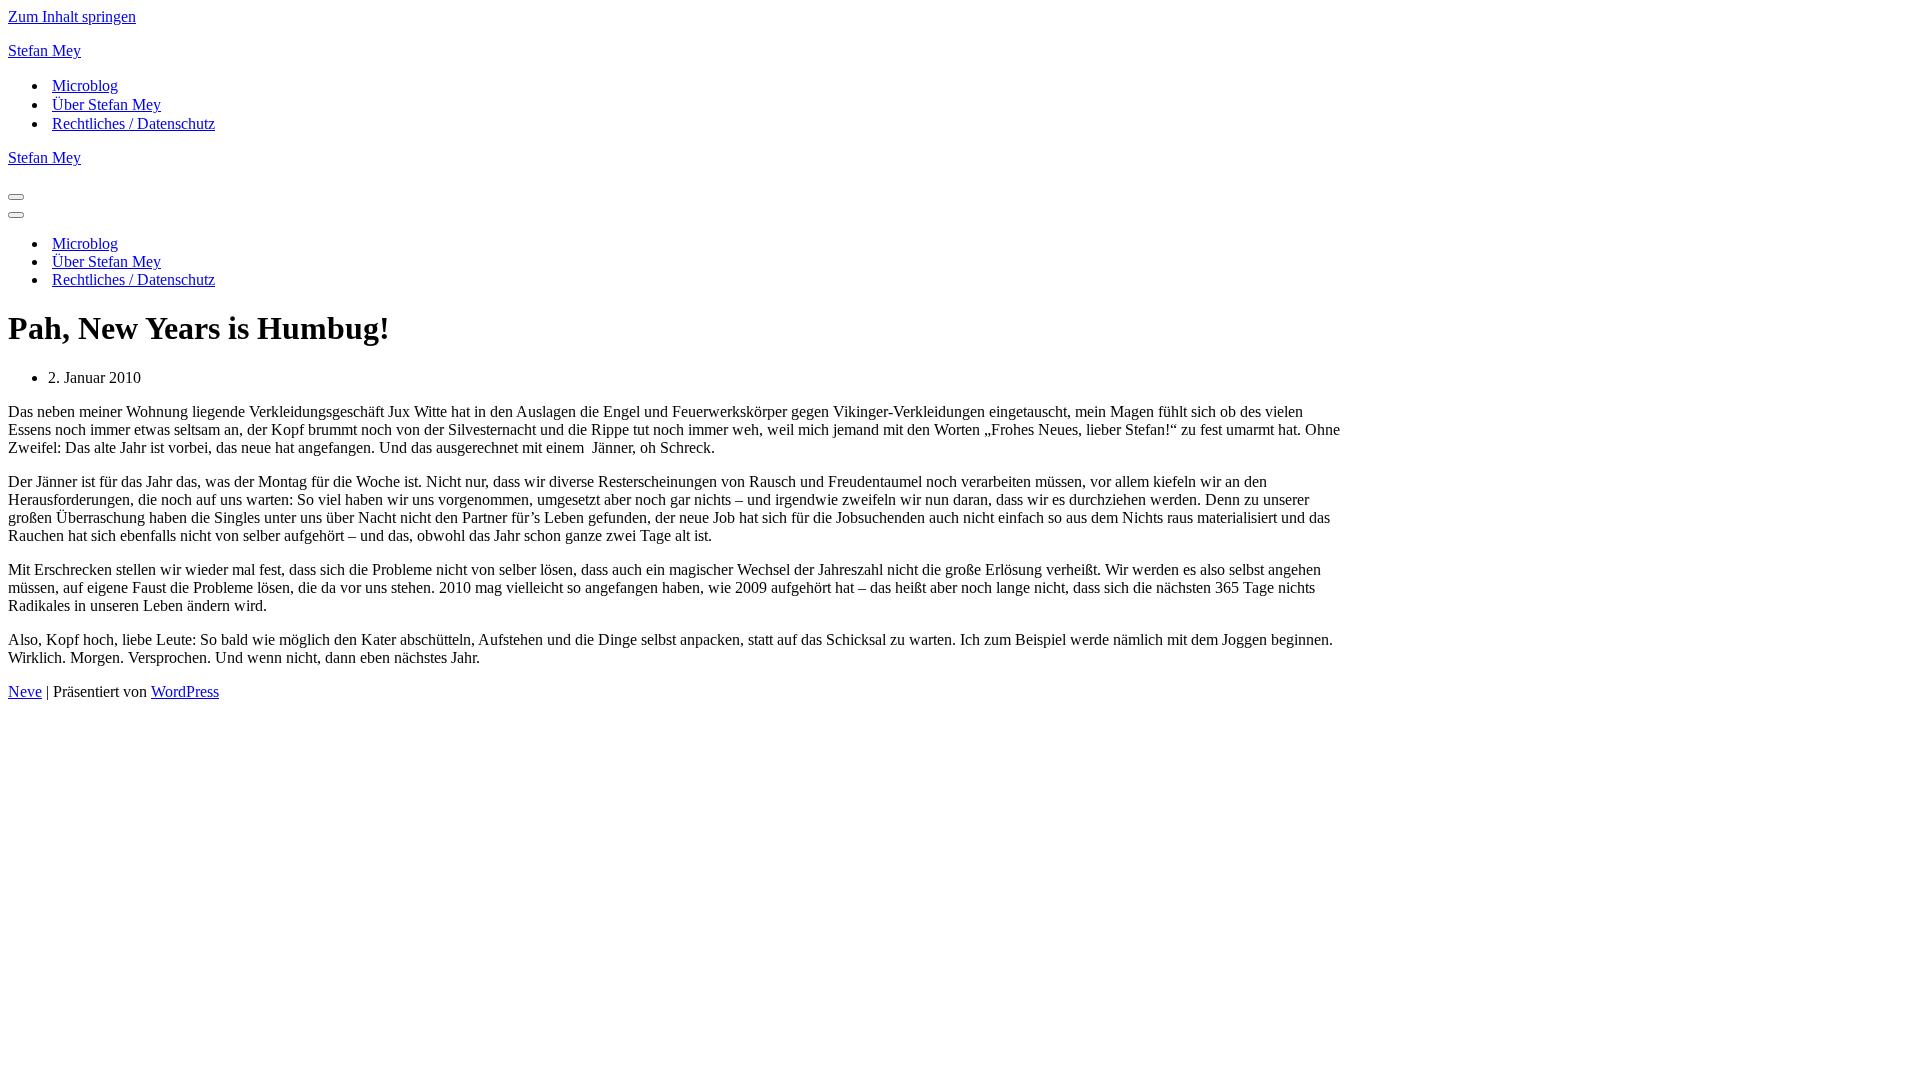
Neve (25, 691)
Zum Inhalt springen (72, 16)
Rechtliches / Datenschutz (133, 123)
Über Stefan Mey (106, 104)
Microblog (85, 85)
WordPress (185, 691)
